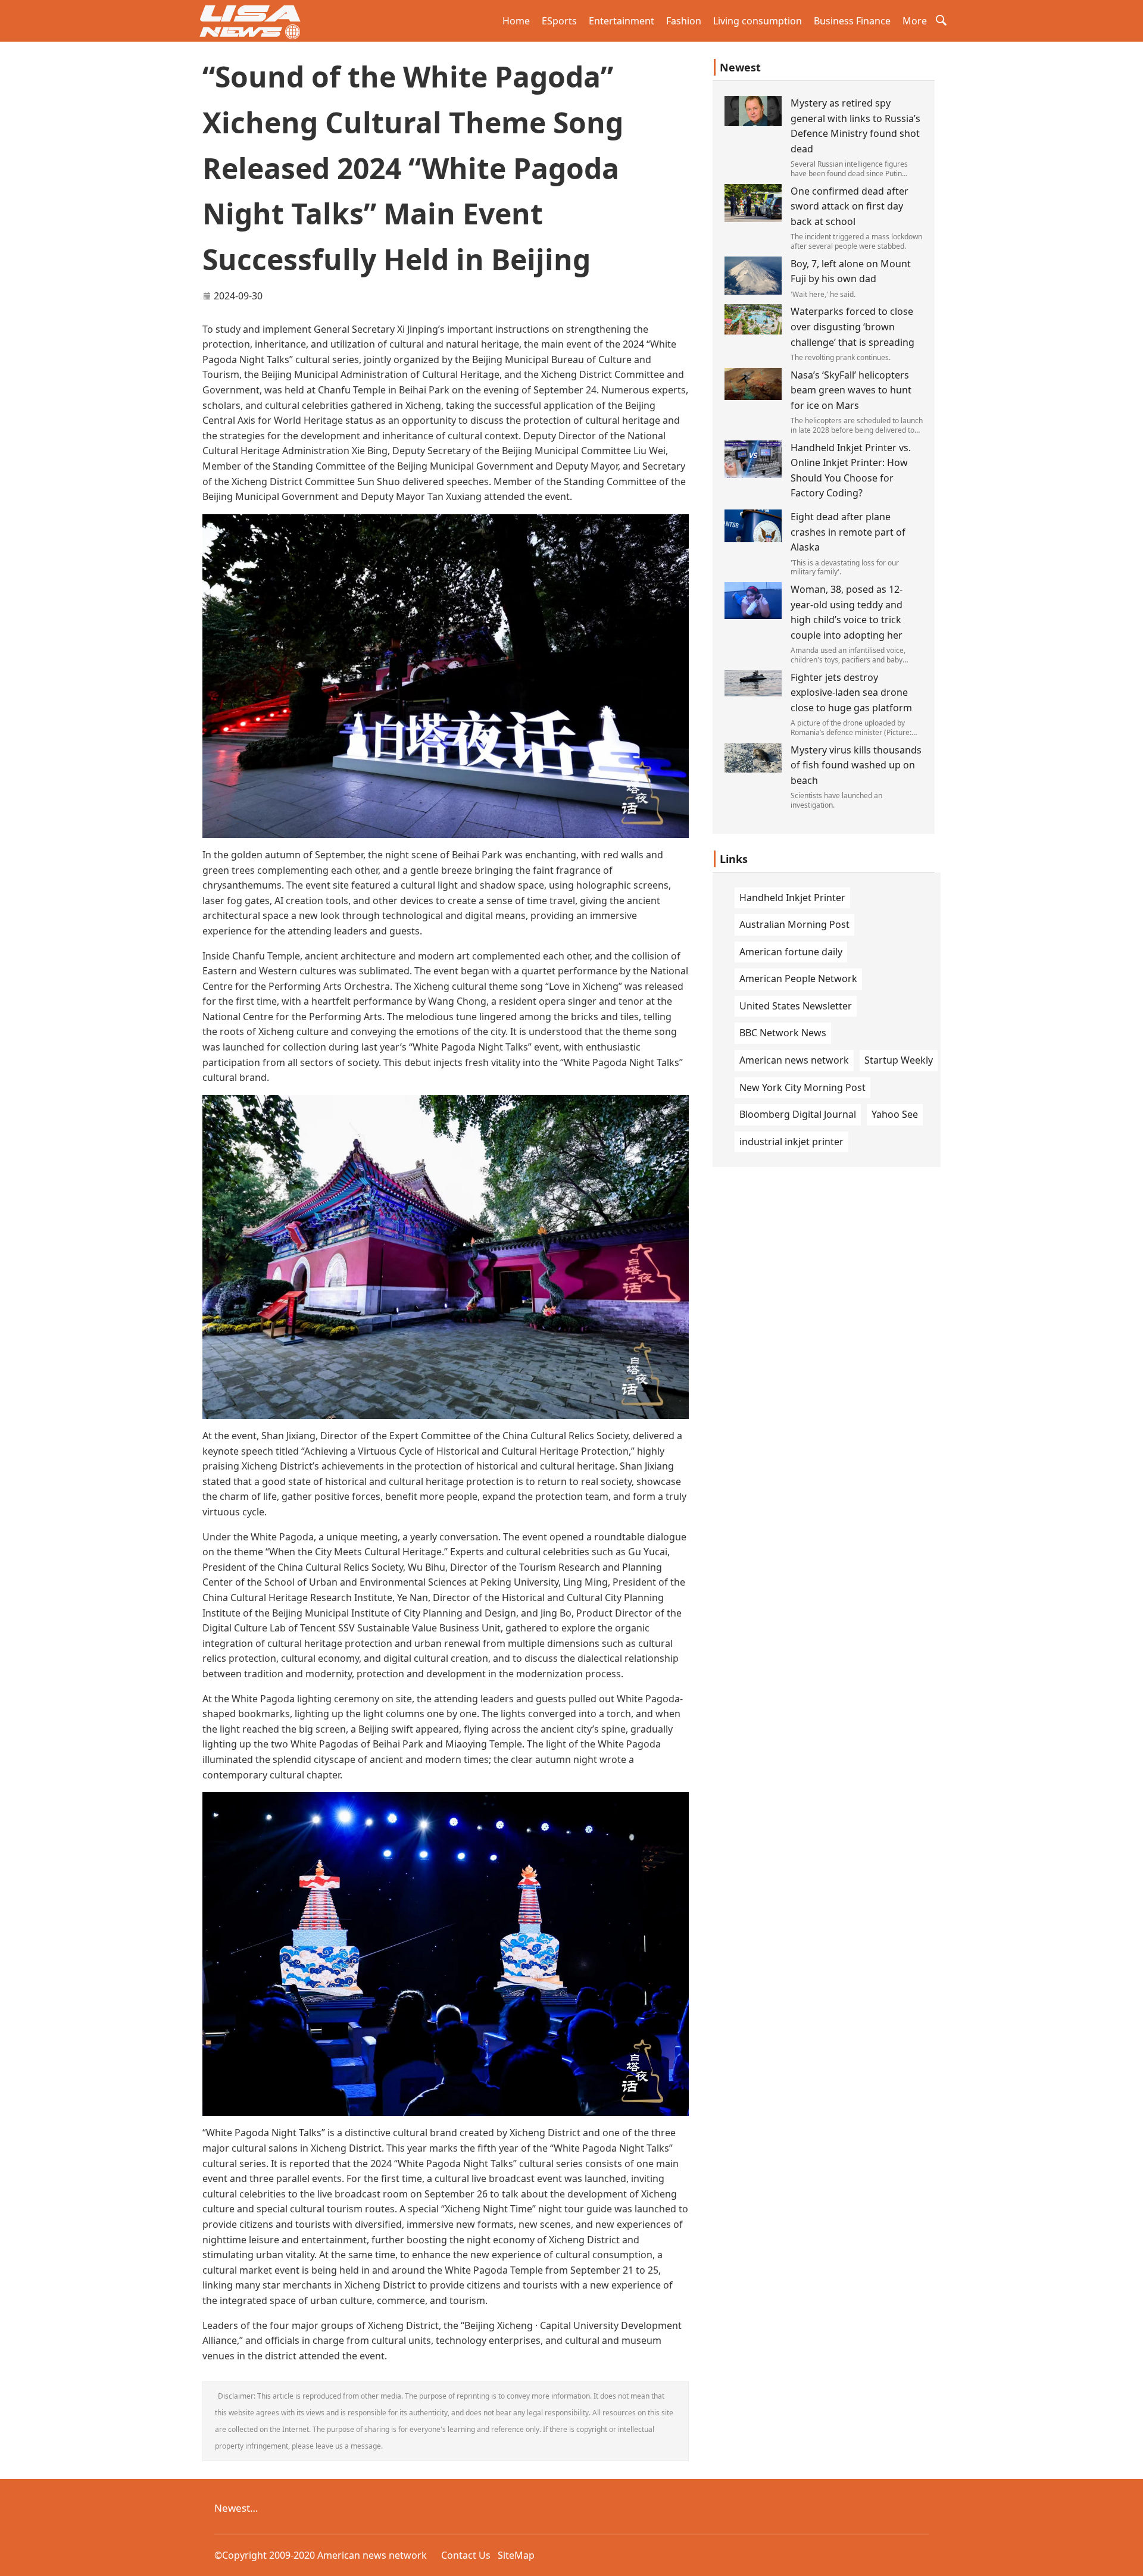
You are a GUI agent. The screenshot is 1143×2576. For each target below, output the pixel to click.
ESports (559, 21)
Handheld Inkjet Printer (792, 898)
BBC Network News (783, 1033)
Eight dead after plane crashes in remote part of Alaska (848, 532)
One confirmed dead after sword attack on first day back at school (850, 206)
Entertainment (622, 21)
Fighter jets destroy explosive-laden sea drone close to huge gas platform (851, 693)
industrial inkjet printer (791, 1142)
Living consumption (758, 21)
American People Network (798, 978)
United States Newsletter (796, 1006)
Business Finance (852, 21)
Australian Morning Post (794, 924)
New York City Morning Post (802, 1087)
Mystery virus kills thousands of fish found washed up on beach (856, 765)
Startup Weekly (899, 1060)
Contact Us (466, 2555)
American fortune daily (791, 952)
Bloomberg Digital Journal (798, 1114)
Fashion (684, 21)
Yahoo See (895, 1114)
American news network (794, 1060)
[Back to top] (1128, 2561)
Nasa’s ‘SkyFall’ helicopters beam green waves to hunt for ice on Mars (851, 390)
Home (516, 21)
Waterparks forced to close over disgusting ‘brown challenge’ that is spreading (852, 326)
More (915, 21)
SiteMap (516, 2555)
